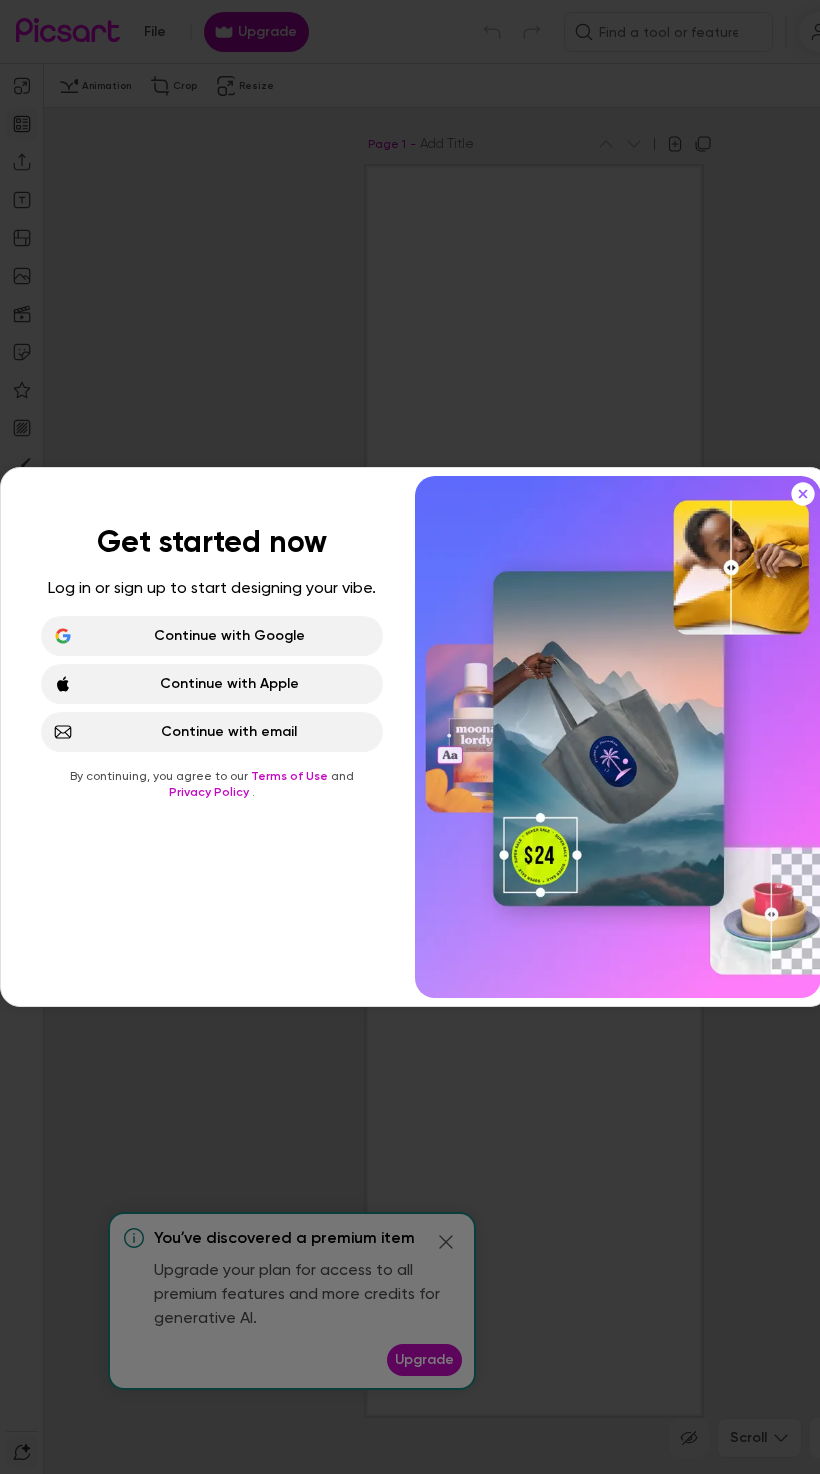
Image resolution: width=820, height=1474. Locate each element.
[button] (410, 737)
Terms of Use (291, 776)
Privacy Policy (210, 792)
